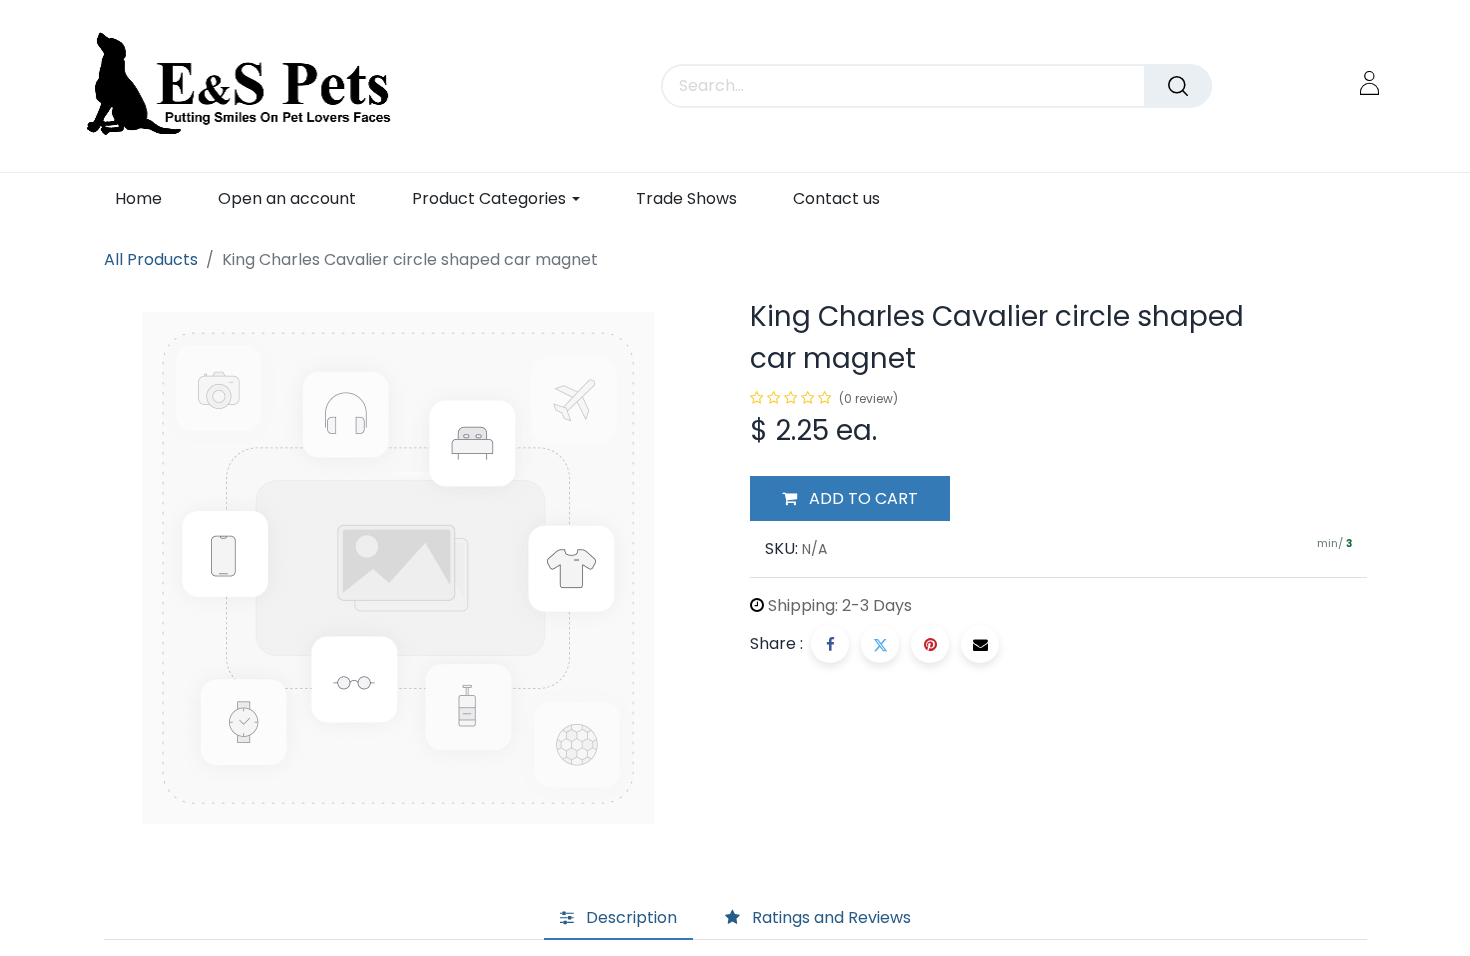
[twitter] (880, 644)
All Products (151, 259)
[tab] (618, 918)
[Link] (1369, 82)
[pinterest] (930, 644)
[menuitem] (138, 198)
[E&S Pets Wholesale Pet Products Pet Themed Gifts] (245, 86)
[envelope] (980, 644)
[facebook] (830, 644)
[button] (850, 499)
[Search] (1178, 86)
